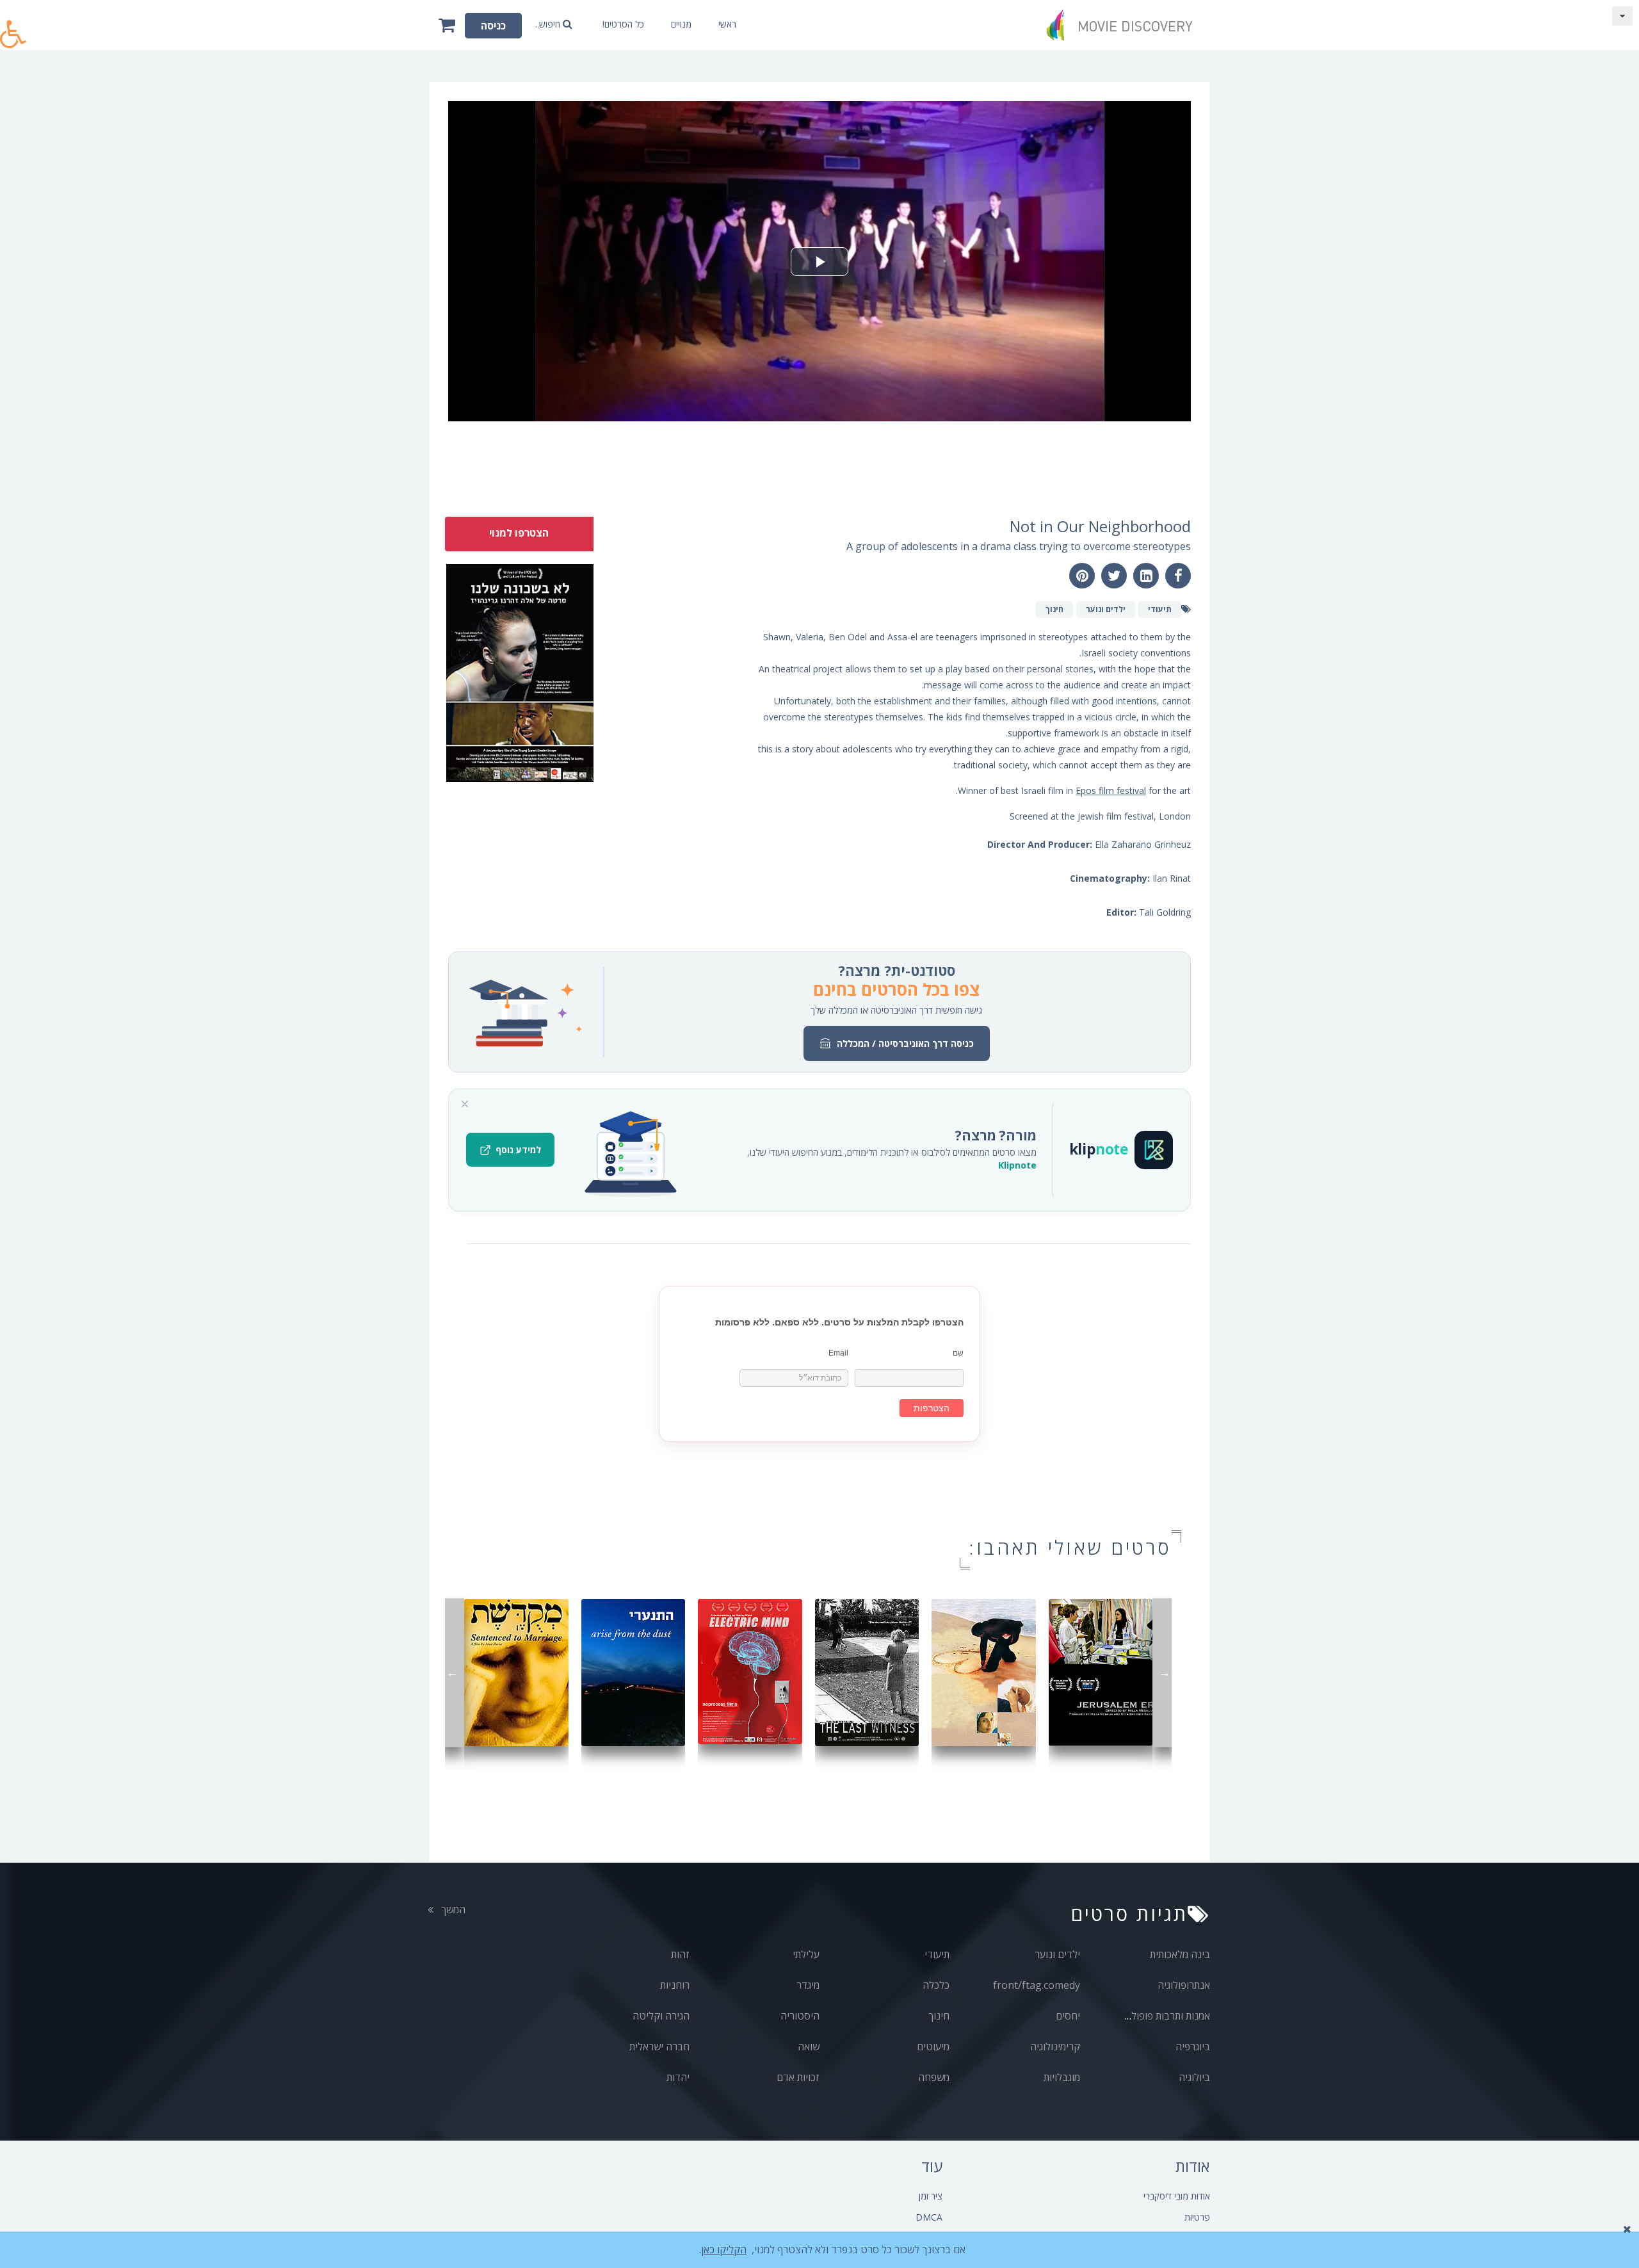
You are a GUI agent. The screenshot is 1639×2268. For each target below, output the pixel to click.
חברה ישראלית (659, 2046)
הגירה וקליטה (661, 2016)
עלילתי (806, 1954)
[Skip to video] (1622, 16)
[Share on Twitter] (1114, 576)
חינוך (939, 2016)
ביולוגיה (1194, 2077)
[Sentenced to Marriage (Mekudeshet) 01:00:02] (516, 1672)
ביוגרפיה (1193, 2046)
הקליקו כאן (724, 2249)
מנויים (681, 24)
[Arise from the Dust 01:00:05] (634, 1672)
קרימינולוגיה (1055, 2046)
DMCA (929, 2217)
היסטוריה (800, 2016)
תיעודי (937, 1954)
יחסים (1068, 2016)
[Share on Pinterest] (1082, 576)
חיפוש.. (549, 24)
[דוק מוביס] (1124, 25)
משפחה (934, 2077)
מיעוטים (933, 2046)
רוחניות (675, 1985)
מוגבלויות (1062, 2077)
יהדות (678, 2077)
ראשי (727, 24)
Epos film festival (1111, 790)
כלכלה (936, 1985)
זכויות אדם (798, 2077)
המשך (452, 1909)
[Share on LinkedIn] (1146, 576)
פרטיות (1197, 2217)
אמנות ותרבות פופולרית (1164, 2016)
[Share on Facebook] (1178, 576)
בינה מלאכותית (1180, 1954)
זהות (680, 1954)
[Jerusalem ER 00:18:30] (1101, 1672)
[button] (13, 27)
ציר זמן (931, 2196)
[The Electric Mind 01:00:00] (750, 1670)
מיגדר (808, 1985)
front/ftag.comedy (1037, 1985)
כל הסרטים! (623, 24)
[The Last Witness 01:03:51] (867, 1672)
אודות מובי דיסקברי (1177, 2196)
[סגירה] (465, 1104)
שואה (809, 2046)
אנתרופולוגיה (1184, 1985)
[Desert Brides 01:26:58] (984, 1672)
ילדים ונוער (1057, 1954)
